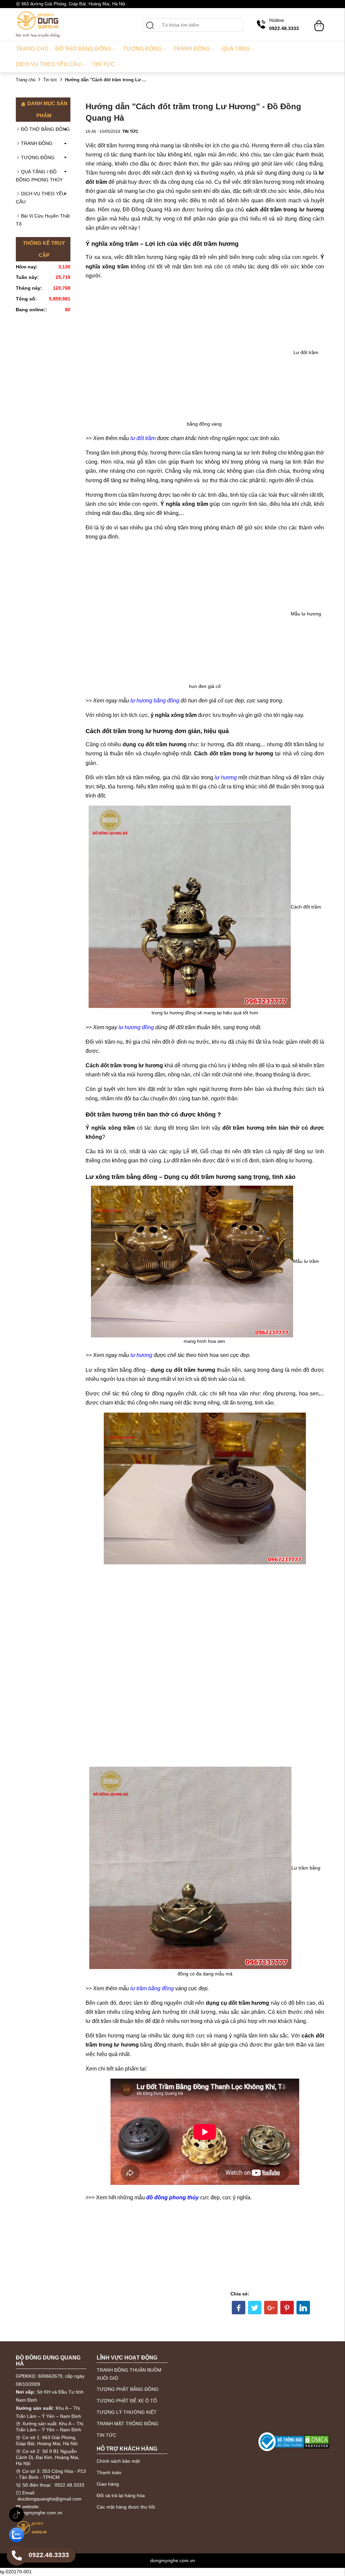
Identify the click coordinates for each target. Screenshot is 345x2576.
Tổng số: (26, 299)
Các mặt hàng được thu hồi (126, 2507)
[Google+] (271, 2308)
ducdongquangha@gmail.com (50, 2499)
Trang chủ (32, 49)
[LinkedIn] (303, 2308)
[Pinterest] (287, 2308)
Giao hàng (108, 2484)
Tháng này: (29, 288)
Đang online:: (32, 310)
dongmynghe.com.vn (40, 2513)
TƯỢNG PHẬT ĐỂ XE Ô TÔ (127, 2401)
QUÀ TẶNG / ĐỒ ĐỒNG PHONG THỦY (39, 176)
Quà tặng (236, 49)
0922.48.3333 (69, 2485)
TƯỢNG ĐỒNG (38, 157)
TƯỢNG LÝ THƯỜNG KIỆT (127, 2412)
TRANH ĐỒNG (37, 143)
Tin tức (104, 64)
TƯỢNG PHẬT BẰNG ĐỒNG (128, 2389)
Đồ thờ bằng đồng (83, 49)
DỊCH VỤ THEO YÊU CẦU (41, 198)
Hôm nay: (27, 267)
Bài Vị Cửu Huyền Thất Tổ (43, 220)
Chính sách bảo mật (118, 2461)
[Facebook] (239, 2308)
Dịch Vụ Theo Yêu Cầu (48, 64)
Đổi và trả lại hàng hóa (121, 2495)
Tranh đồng (192, 49)
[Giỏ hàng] (319, 23)
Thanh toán (109, 2472)
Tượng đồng (142, 49)
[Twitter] (255, 2308)
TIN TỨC (106, 2435)
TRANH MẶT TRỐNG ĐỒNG (128, 2424)
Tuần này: (27, 277)
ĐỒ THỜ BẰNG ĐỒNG (45, 129)
